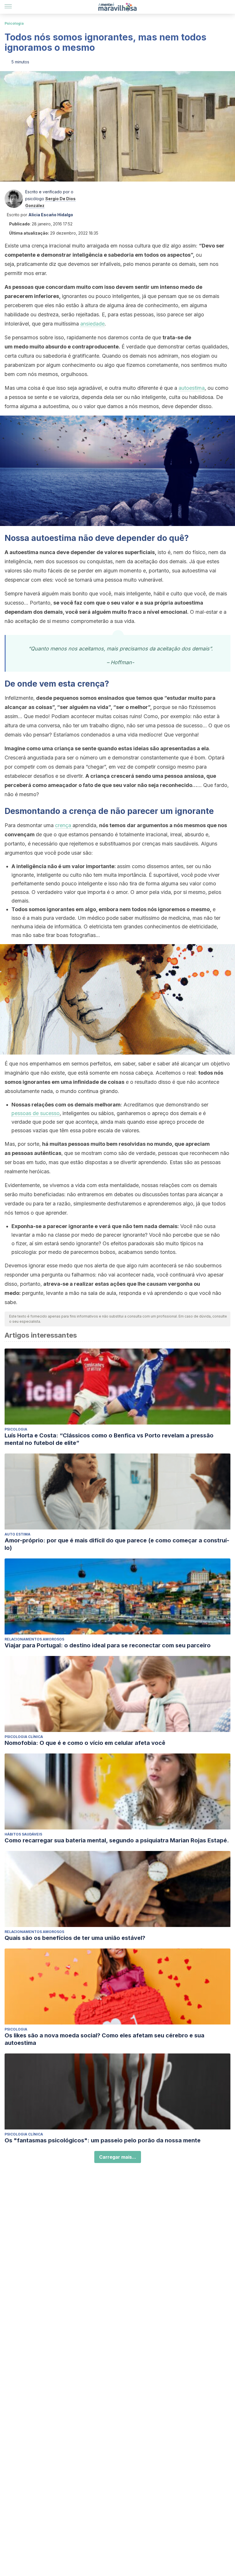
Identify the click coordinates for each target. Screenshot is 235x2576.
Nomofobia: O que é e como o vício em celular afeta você (85, 1743)
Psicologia (14, 23)
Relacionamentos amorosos (34, 1639)
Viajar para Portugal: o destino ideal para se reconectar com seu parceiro (108, 1645)
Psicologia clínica (24, 1737)
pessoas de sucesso (36, 1113)
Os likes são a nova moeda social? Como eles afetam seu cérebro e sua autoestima (104, 2039)
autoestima (192, 388)
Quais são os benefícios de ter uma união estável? (75, 1938)
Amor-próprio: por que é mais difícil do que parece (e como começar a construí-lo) (117, 1544)
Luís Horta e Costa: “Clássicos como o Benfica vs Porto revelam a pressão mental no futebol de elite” (109, 1439)
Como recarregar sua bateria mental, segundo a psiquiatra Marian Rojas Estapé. (117, 1840)
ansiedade (92, 324)
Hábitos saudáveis (23, 1834)
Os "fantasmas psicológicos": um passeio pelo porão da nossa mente (103, 2140)
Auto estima (17, 1534)
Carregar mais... (118, 2157)
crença (64, 825)
